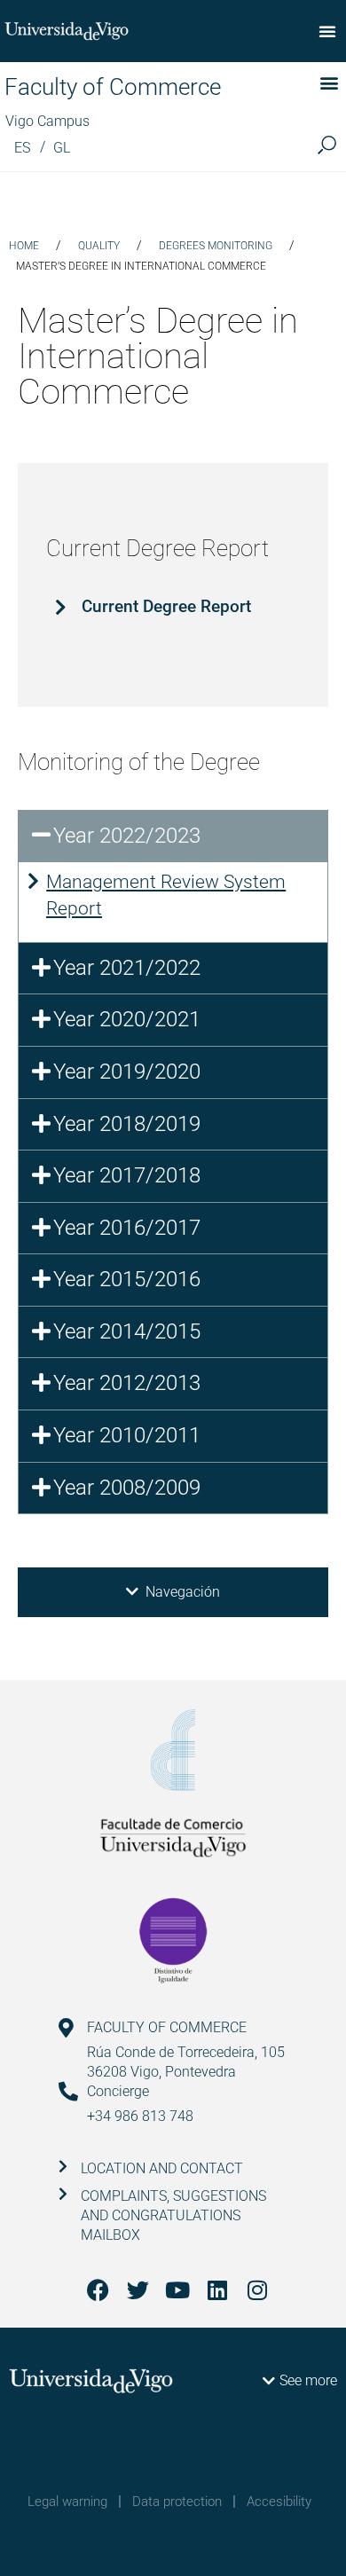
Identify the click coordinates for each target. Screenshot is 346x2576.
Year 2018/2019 (127, 1124)
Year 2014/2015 (127, 1331)
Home (24, 246)
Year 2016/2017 (127, 1228)
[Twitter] (138, 2290)
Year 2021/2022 (127, 968)
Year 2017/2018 (127, 1175)
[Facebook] (98, 2290)
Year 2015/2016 (127, 1279)
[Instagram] (258, 2290)
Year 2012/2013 (127, 1383)
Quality (99, 246)
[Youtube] (178, 2290)
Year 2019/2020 (127, 1072)
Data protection (177, 2501)
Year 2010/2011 (127, 1435)
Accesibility (279, 2501)
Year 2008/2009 (127, 1488)
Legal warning (67, 2501)
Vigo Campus (47, 121)
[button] (327, 31)
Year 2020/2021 (127, 1019)
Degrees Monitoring (216, 246)
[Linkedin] (218, 2290)
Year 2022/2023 (127, 836)
